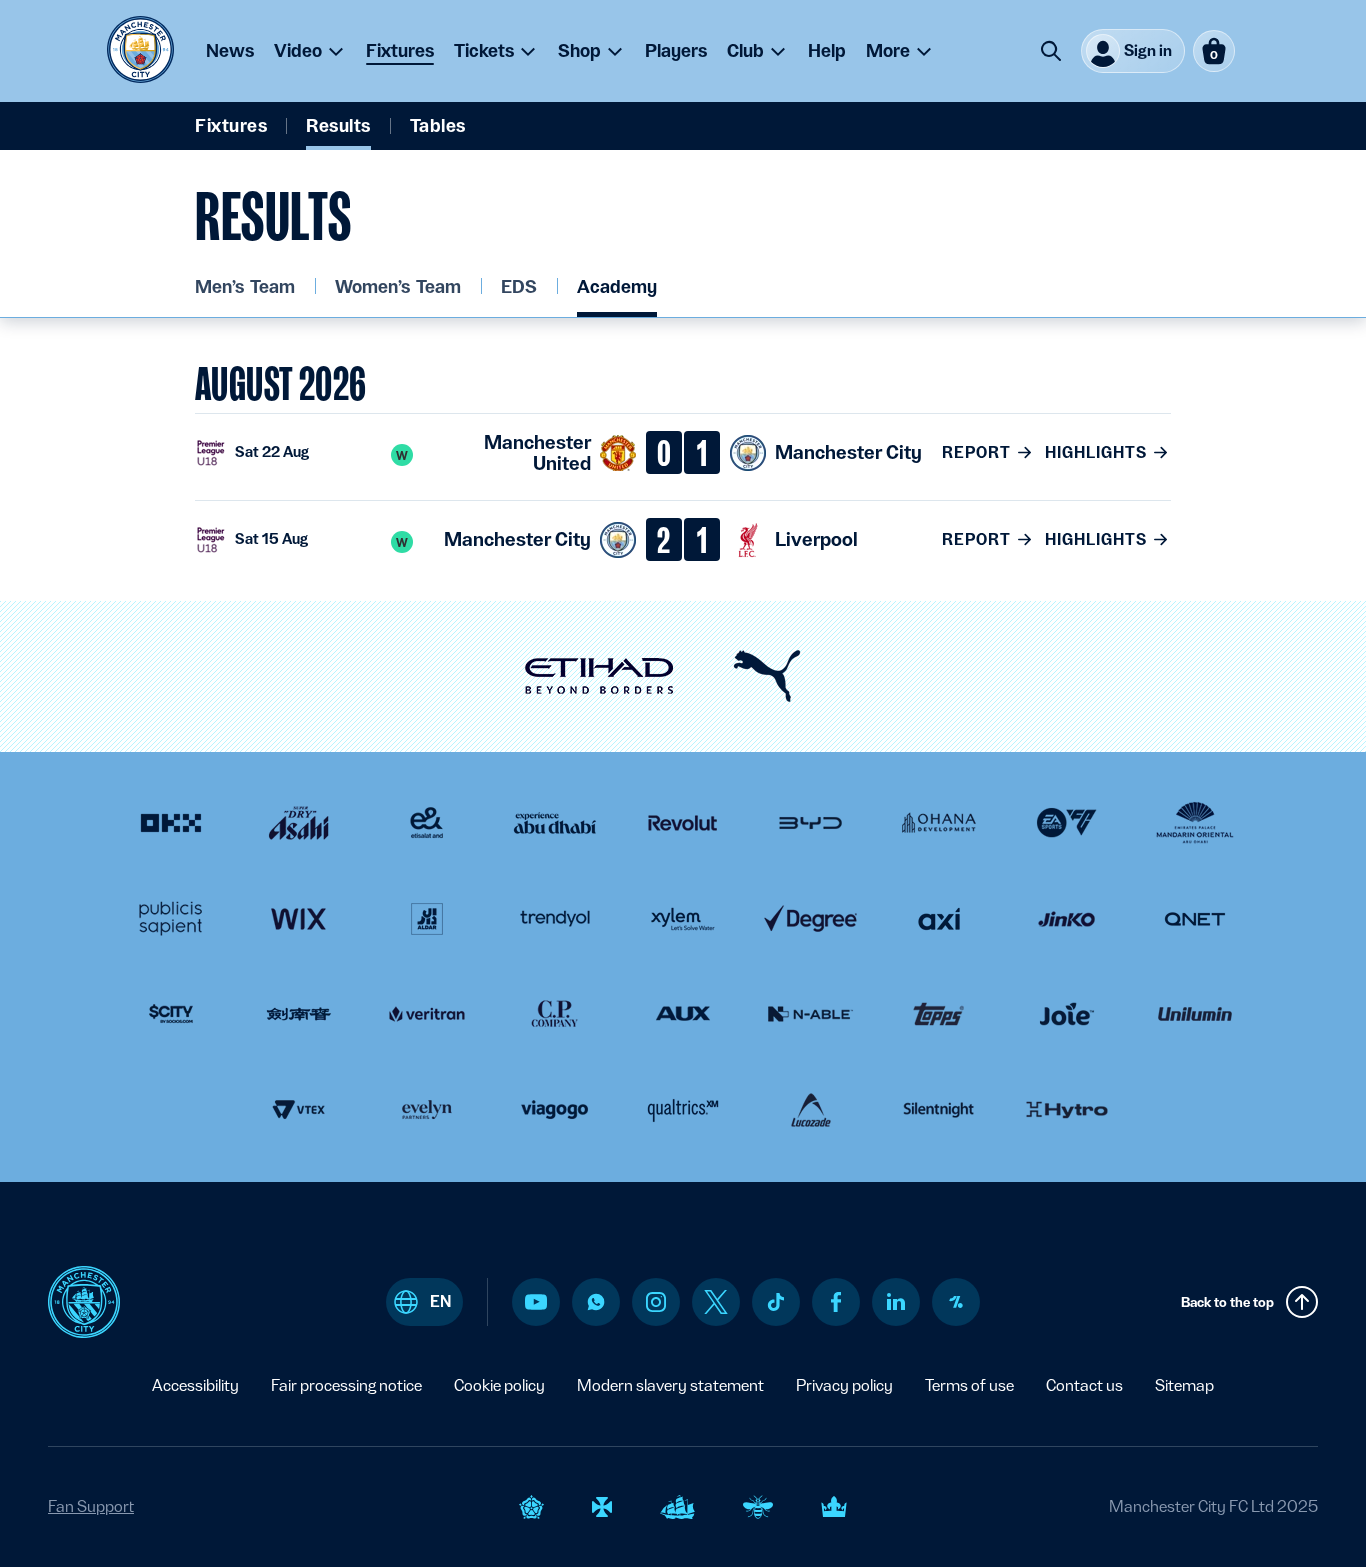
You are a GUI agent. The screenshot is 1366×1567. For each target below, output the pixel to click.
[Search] (1051, 51)
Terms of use (969, 1385)
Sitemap (1184, 1385)
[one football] (956, 1302)
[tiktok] (776, 1302)
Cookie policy (499, 1385)
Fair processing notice (346, 1385)
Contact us (1084, 1385)
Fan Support (91, 1506)
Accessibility (195, 1385)
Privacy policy (844, 1385)
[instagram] (656, 1302)
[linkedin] (896, 1301)
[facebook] (836, 1302)
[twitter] (716, 1302)
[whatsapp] (596, 1302)
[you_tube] (536, 1302)
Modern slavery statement (670, 1385)
